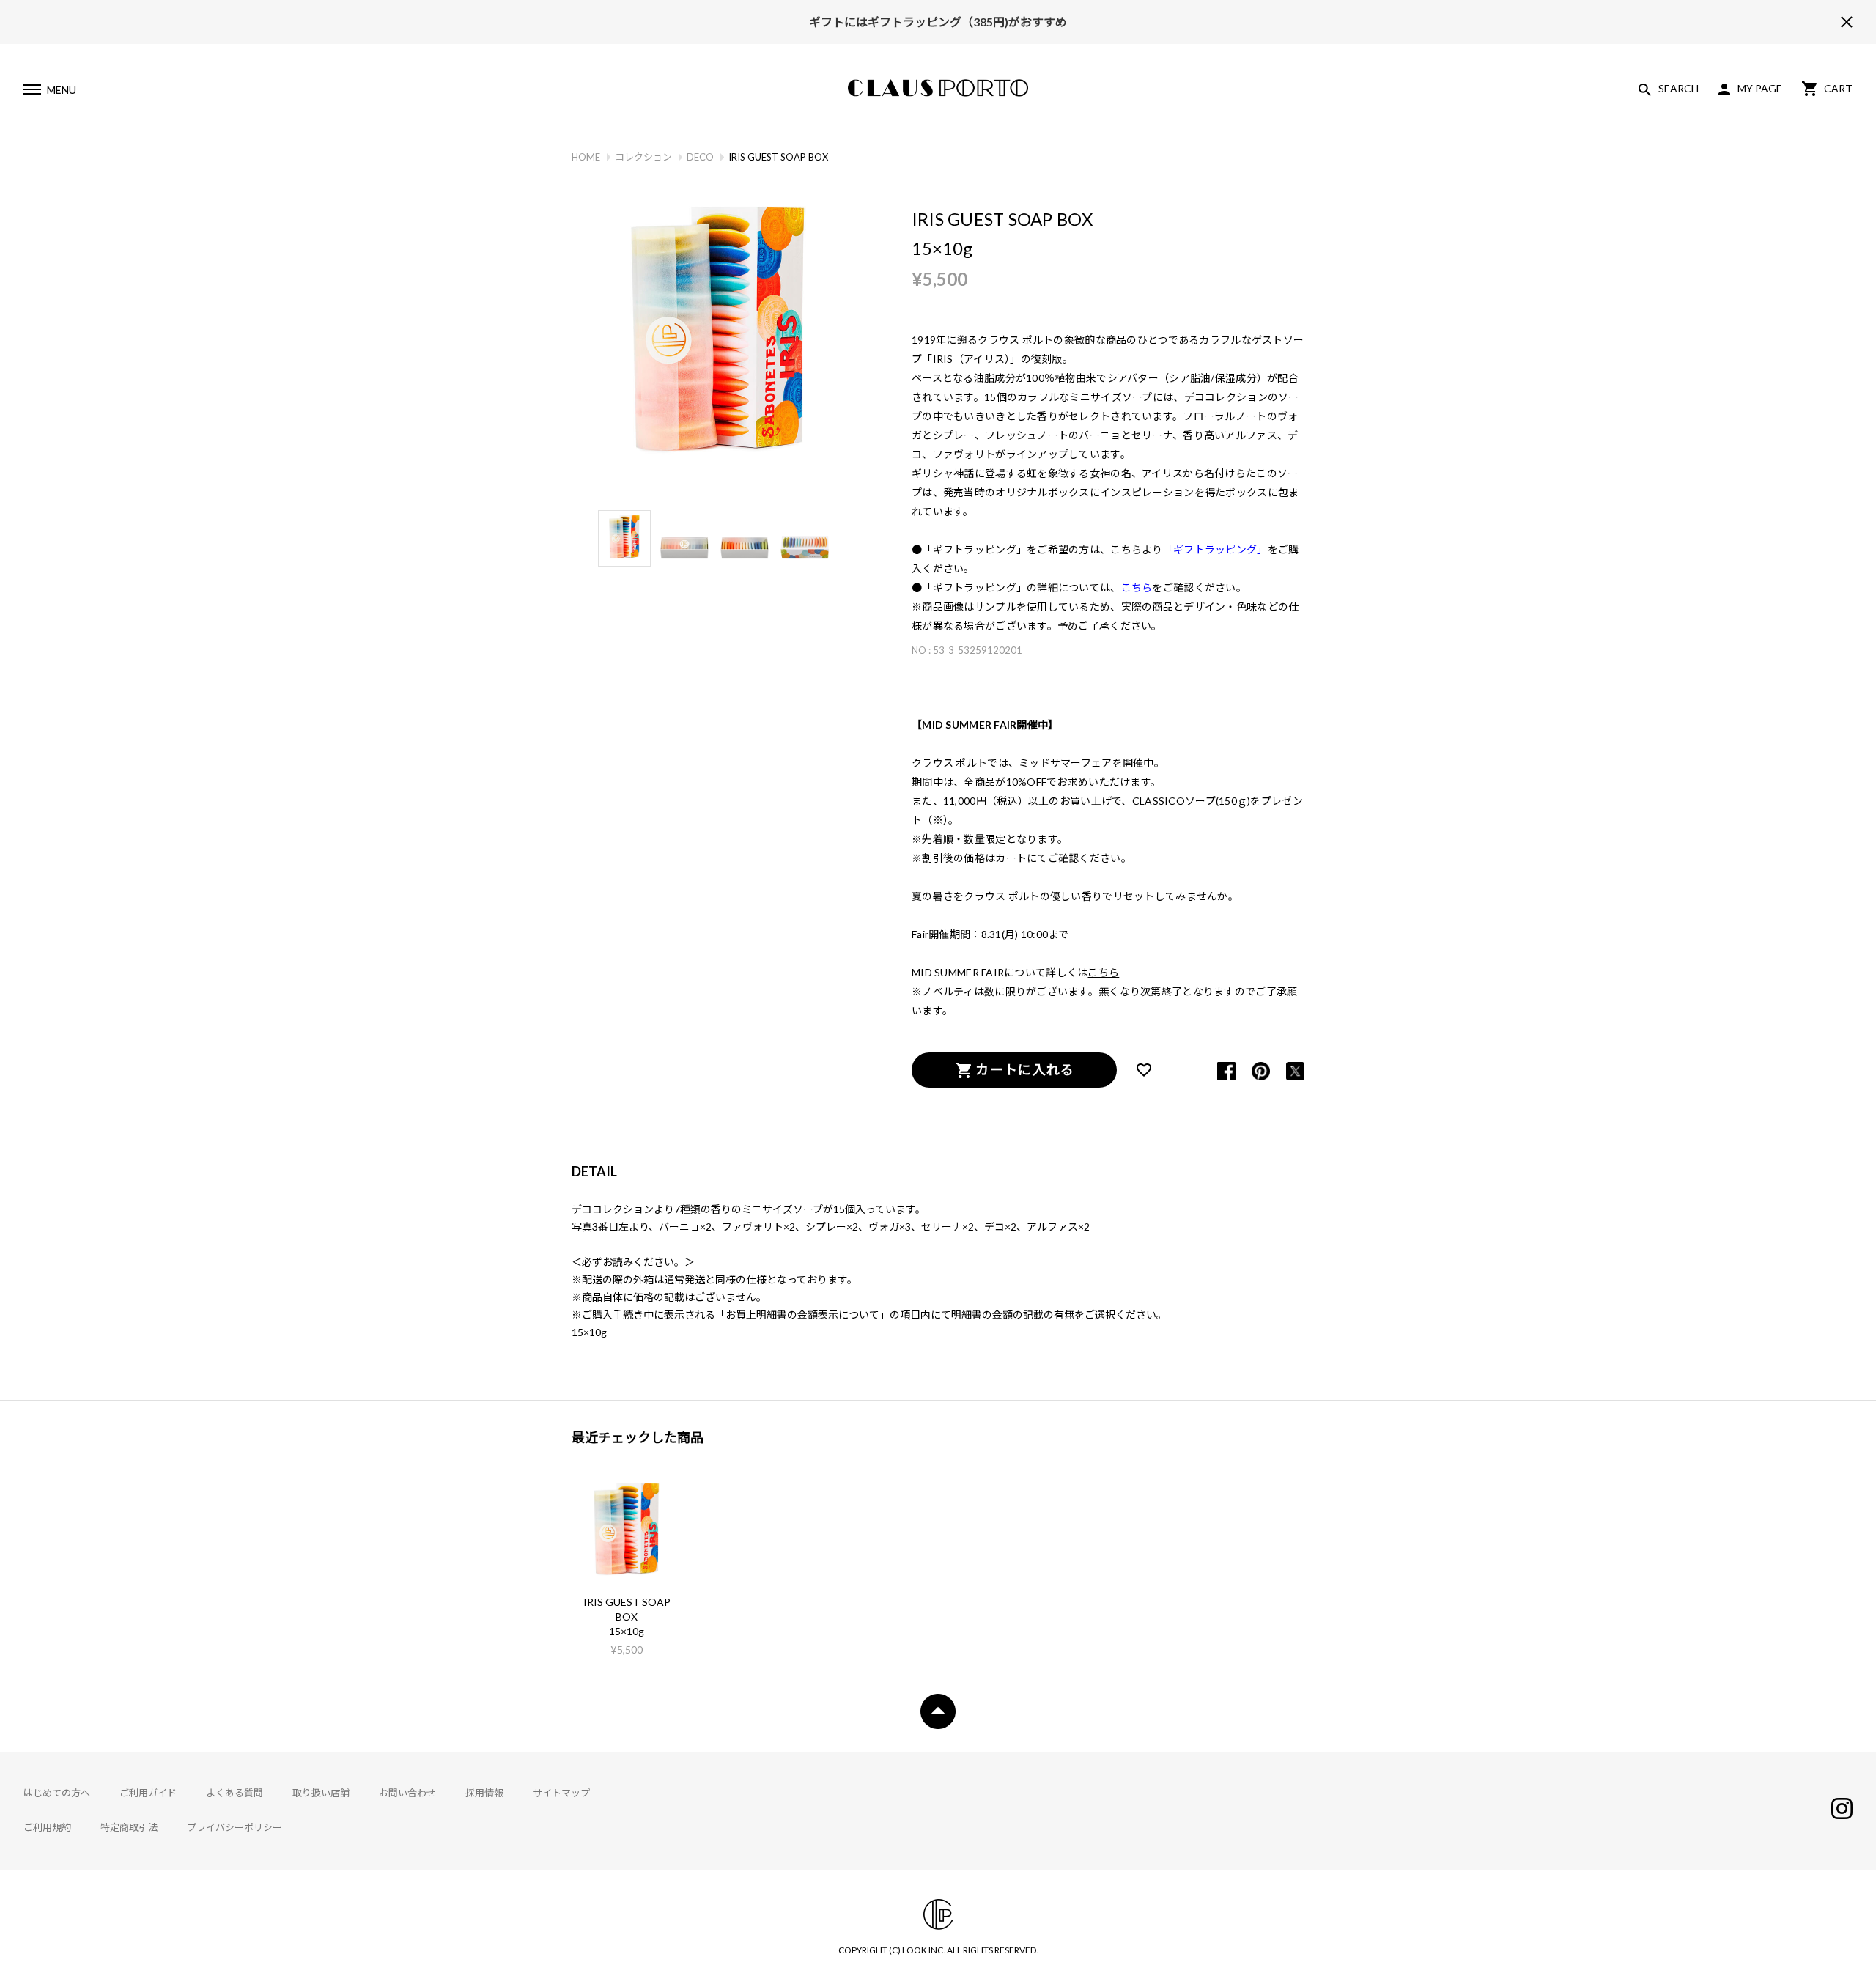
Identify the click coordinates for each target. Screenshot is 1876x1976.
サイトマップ (561, 1793)
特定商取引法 (129, 1827)
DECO (700, 157)
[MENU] (32, 92)
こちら (1103, 972)
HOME (586, 157)
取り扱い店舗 (321, 1793)
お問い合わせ (407, 1793)
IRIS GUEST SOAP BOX (627, 1609)
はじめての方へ (57, 1793)
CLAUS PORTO (938, 88)
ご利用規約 (47, 1827)
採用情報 (484, 1793)
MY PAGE (1760, 88)
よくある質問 (234, 1793)
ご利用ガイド (148, 1793)
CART (1838, 88)
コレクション (643, 157)
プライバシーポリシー (234, 1827)
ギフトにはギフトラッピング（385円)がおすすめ (938, 22)
